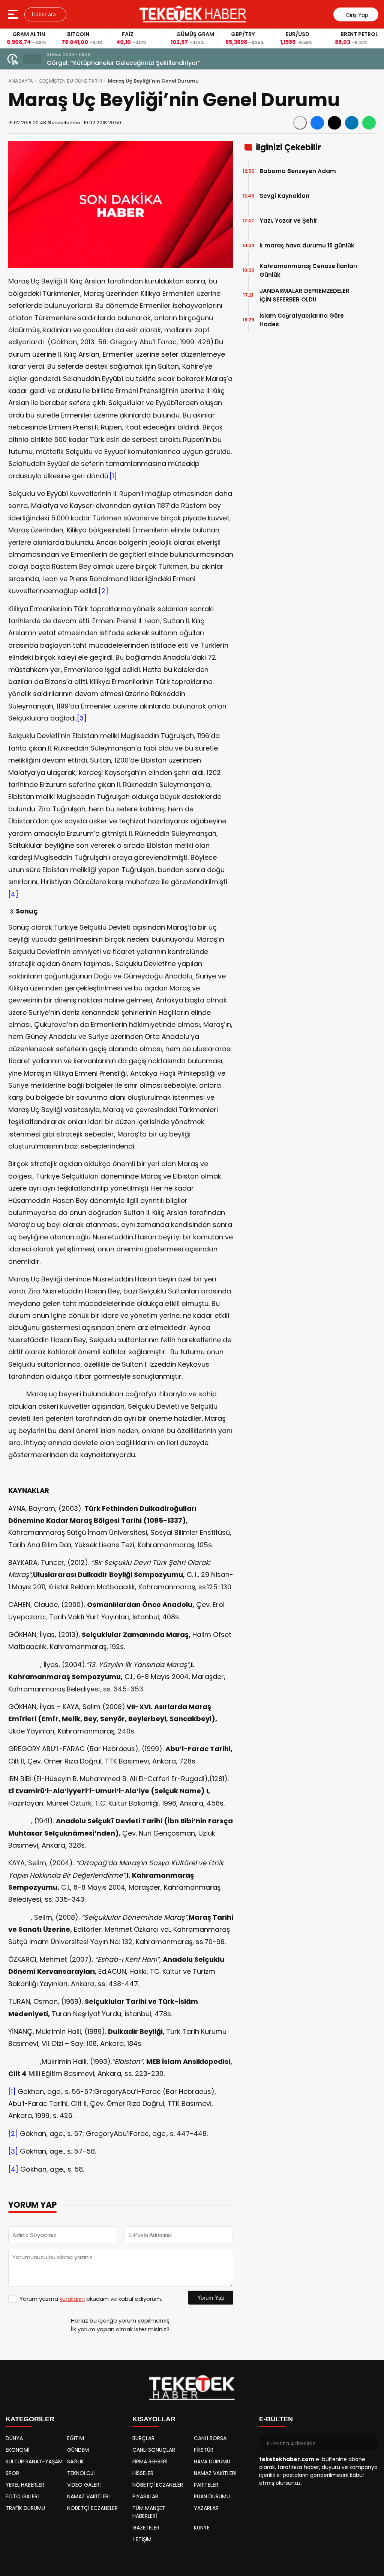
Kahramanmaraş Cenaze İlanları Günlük (308, 270)
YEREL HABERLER (25, 2485)
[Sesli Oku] (300, 123)
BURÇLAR (143, 2438)
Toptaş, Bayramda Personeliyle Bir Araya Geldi (117, 63)
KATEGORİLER (30, 2419)
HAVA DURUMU (212, 2461)
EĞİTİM (76, 2438)
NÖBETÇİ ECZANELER (92, 2508)
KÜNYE (202, 2528)
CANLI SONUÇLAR (154, 2450)
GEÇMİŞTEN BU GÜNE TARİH (70, 81)
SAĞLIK (76, 2461)
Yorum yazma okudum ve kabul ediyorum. (91, 2299)
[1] (113, 476)
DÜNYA (14, 2438)
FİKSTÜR (204, 2450)
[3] (82, 718)
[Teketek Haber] (193, 14)
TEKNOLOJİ (81, 2473)
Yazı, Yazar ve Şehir (288, 221)
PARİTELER (206, 2485)
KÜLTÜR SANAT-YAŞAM (34, 2461)
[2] (103, 591)
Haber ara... (45, 14)
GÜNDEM (78, 2450)
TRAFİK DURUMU (25, 2508)
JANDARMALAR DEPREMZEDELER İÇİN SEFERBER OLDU (304, 295)
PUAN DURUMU (212, 2496)
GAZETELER (146, 2528)
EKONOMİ (17, 2450)
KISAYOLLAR (154, 2419)
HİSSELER (143, 2473)
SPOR (12, 2473)
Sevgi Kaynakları (284, 196)
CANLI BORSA (210, 2438)
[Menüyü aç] (14, 14)
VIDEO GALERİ (84, 2485)
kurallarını (72, 2299)
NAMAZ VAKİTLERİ (88, 2496)
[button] (27, 59)
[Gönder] (370, 2443)
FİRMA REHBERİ (150, 2461)
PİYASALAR (145, 2496)
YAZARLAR (206, 2508)
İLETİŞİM (142, 2539)
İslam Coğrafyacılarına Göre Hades (302, 320)
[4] (13, 894)
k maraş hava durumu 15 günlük (307, 245)
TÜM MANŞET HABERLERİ (149, 2512)
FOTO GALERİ (22, 2496)
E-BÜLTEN (276, 2419)
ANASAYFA (21, 81)
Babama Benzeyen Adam (298, 171)
